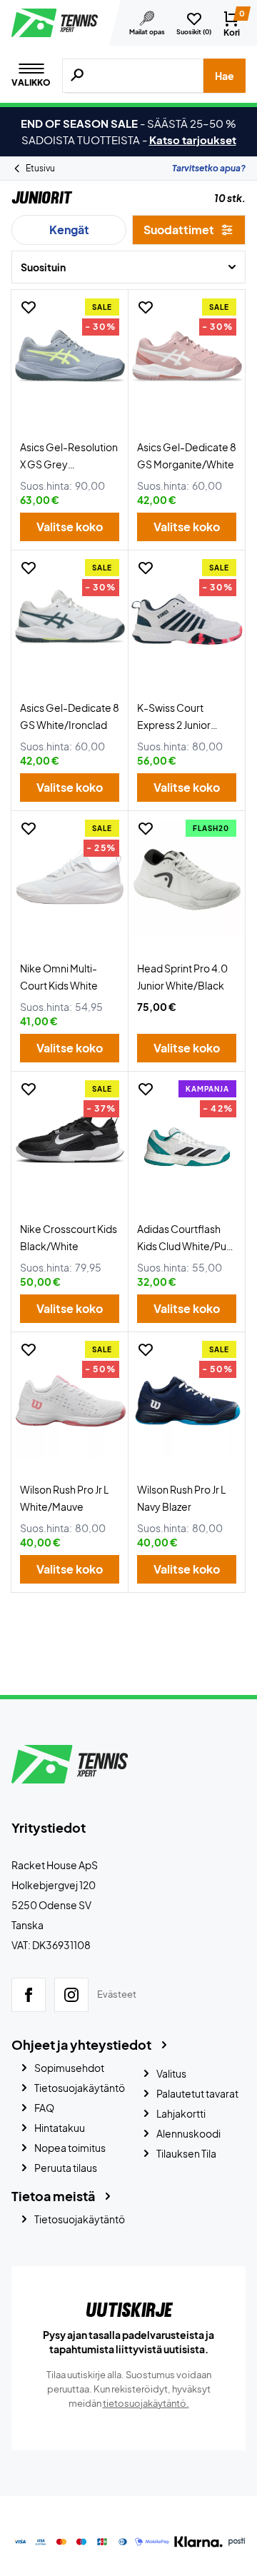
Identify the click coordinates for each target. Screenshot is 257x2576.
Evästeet (117, 1994)
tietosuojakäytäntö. (146, 2403)
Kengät (69, 230)
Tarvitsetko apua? (209, 168)
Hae (225, 76)
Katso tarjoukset (193, 140)
